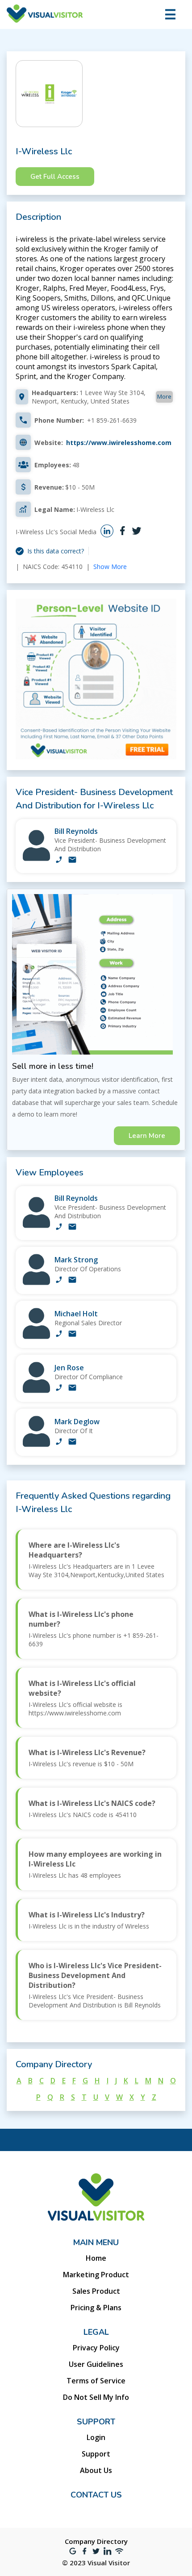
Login (96, 2437)
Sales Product (96, 2291)
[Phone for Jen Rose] (59, 1389)
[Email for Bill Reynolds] (72, 861)
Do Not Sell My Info (96, 2397)
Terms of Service (96, 2381)
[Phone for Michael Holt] (59, 1335)
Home (96, 2258)
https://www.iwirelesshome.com (119, 443)
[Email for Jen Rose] (72, 1389)
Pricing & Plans (96, 2308)
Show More (110, 567)
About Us (96, 2470)
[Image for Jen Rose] (36, 1391)
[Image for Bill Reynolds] (36, 859)
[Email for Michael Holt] (72, 1335)
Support (96, 2454)
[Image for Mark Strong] (36, 1283)
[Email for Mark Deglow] (72, 1443)
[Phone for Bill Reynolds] (59, 861)
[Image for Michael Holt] (36, 1337)
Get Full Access (55, 177)
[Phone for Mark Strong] (59, 1281)
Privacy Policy (96, 2348)
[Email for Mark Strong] (72, 1281)
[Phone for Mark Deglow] (59, 1443)
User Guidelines (96, 2364)
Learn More (147, 1136)
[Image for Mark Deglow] (36, 1445)
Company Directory (96, 2541)
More (164, 396)
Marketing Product (96, 2275)
